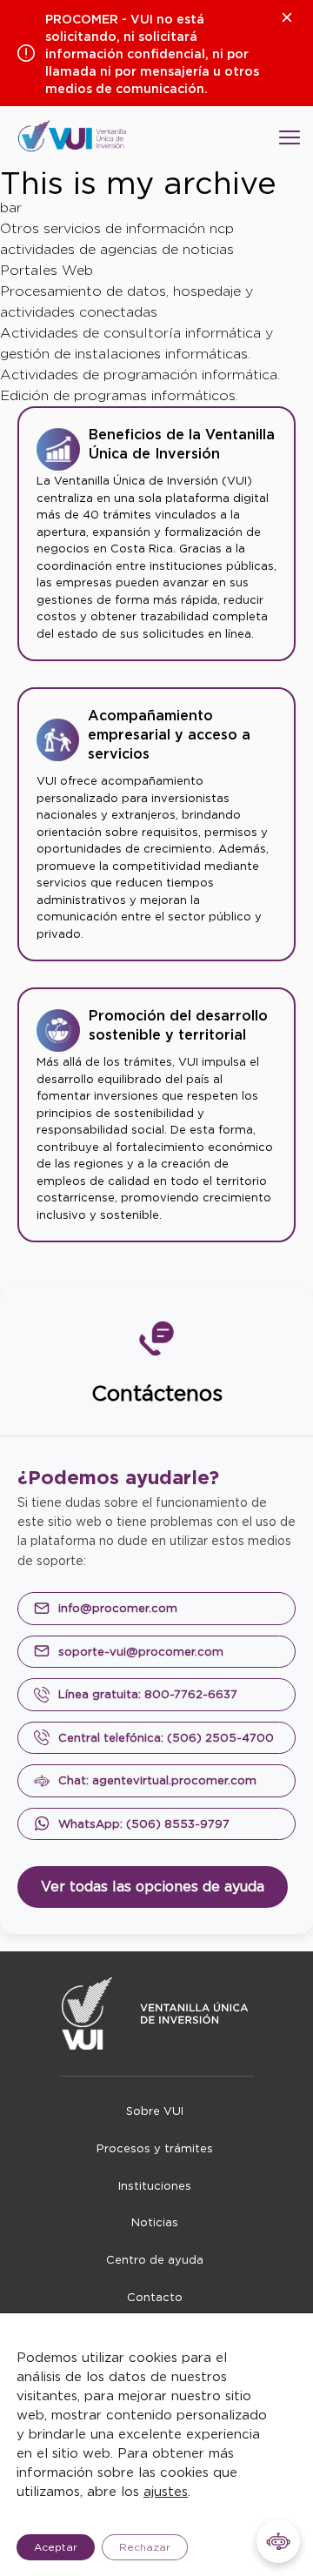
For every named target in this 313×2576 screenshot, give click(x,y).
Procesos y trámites (155, 2148)
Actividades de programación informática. (140, 375)
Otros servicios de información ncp (117, 228)
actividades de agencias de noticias (117, 249)
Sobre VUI (155, 2111)
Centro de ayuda (155, 2260)
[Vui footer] (157, 2014)
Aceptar (56, 2547)
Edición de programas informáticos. (119, 395)
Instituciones (155, 2186)
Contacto (155, 2297)
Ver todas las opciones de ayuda (153, 1887)
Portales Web (47, 270)
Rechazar (145, 2547)
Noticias (155, 2222)
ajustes (166, 2492)
